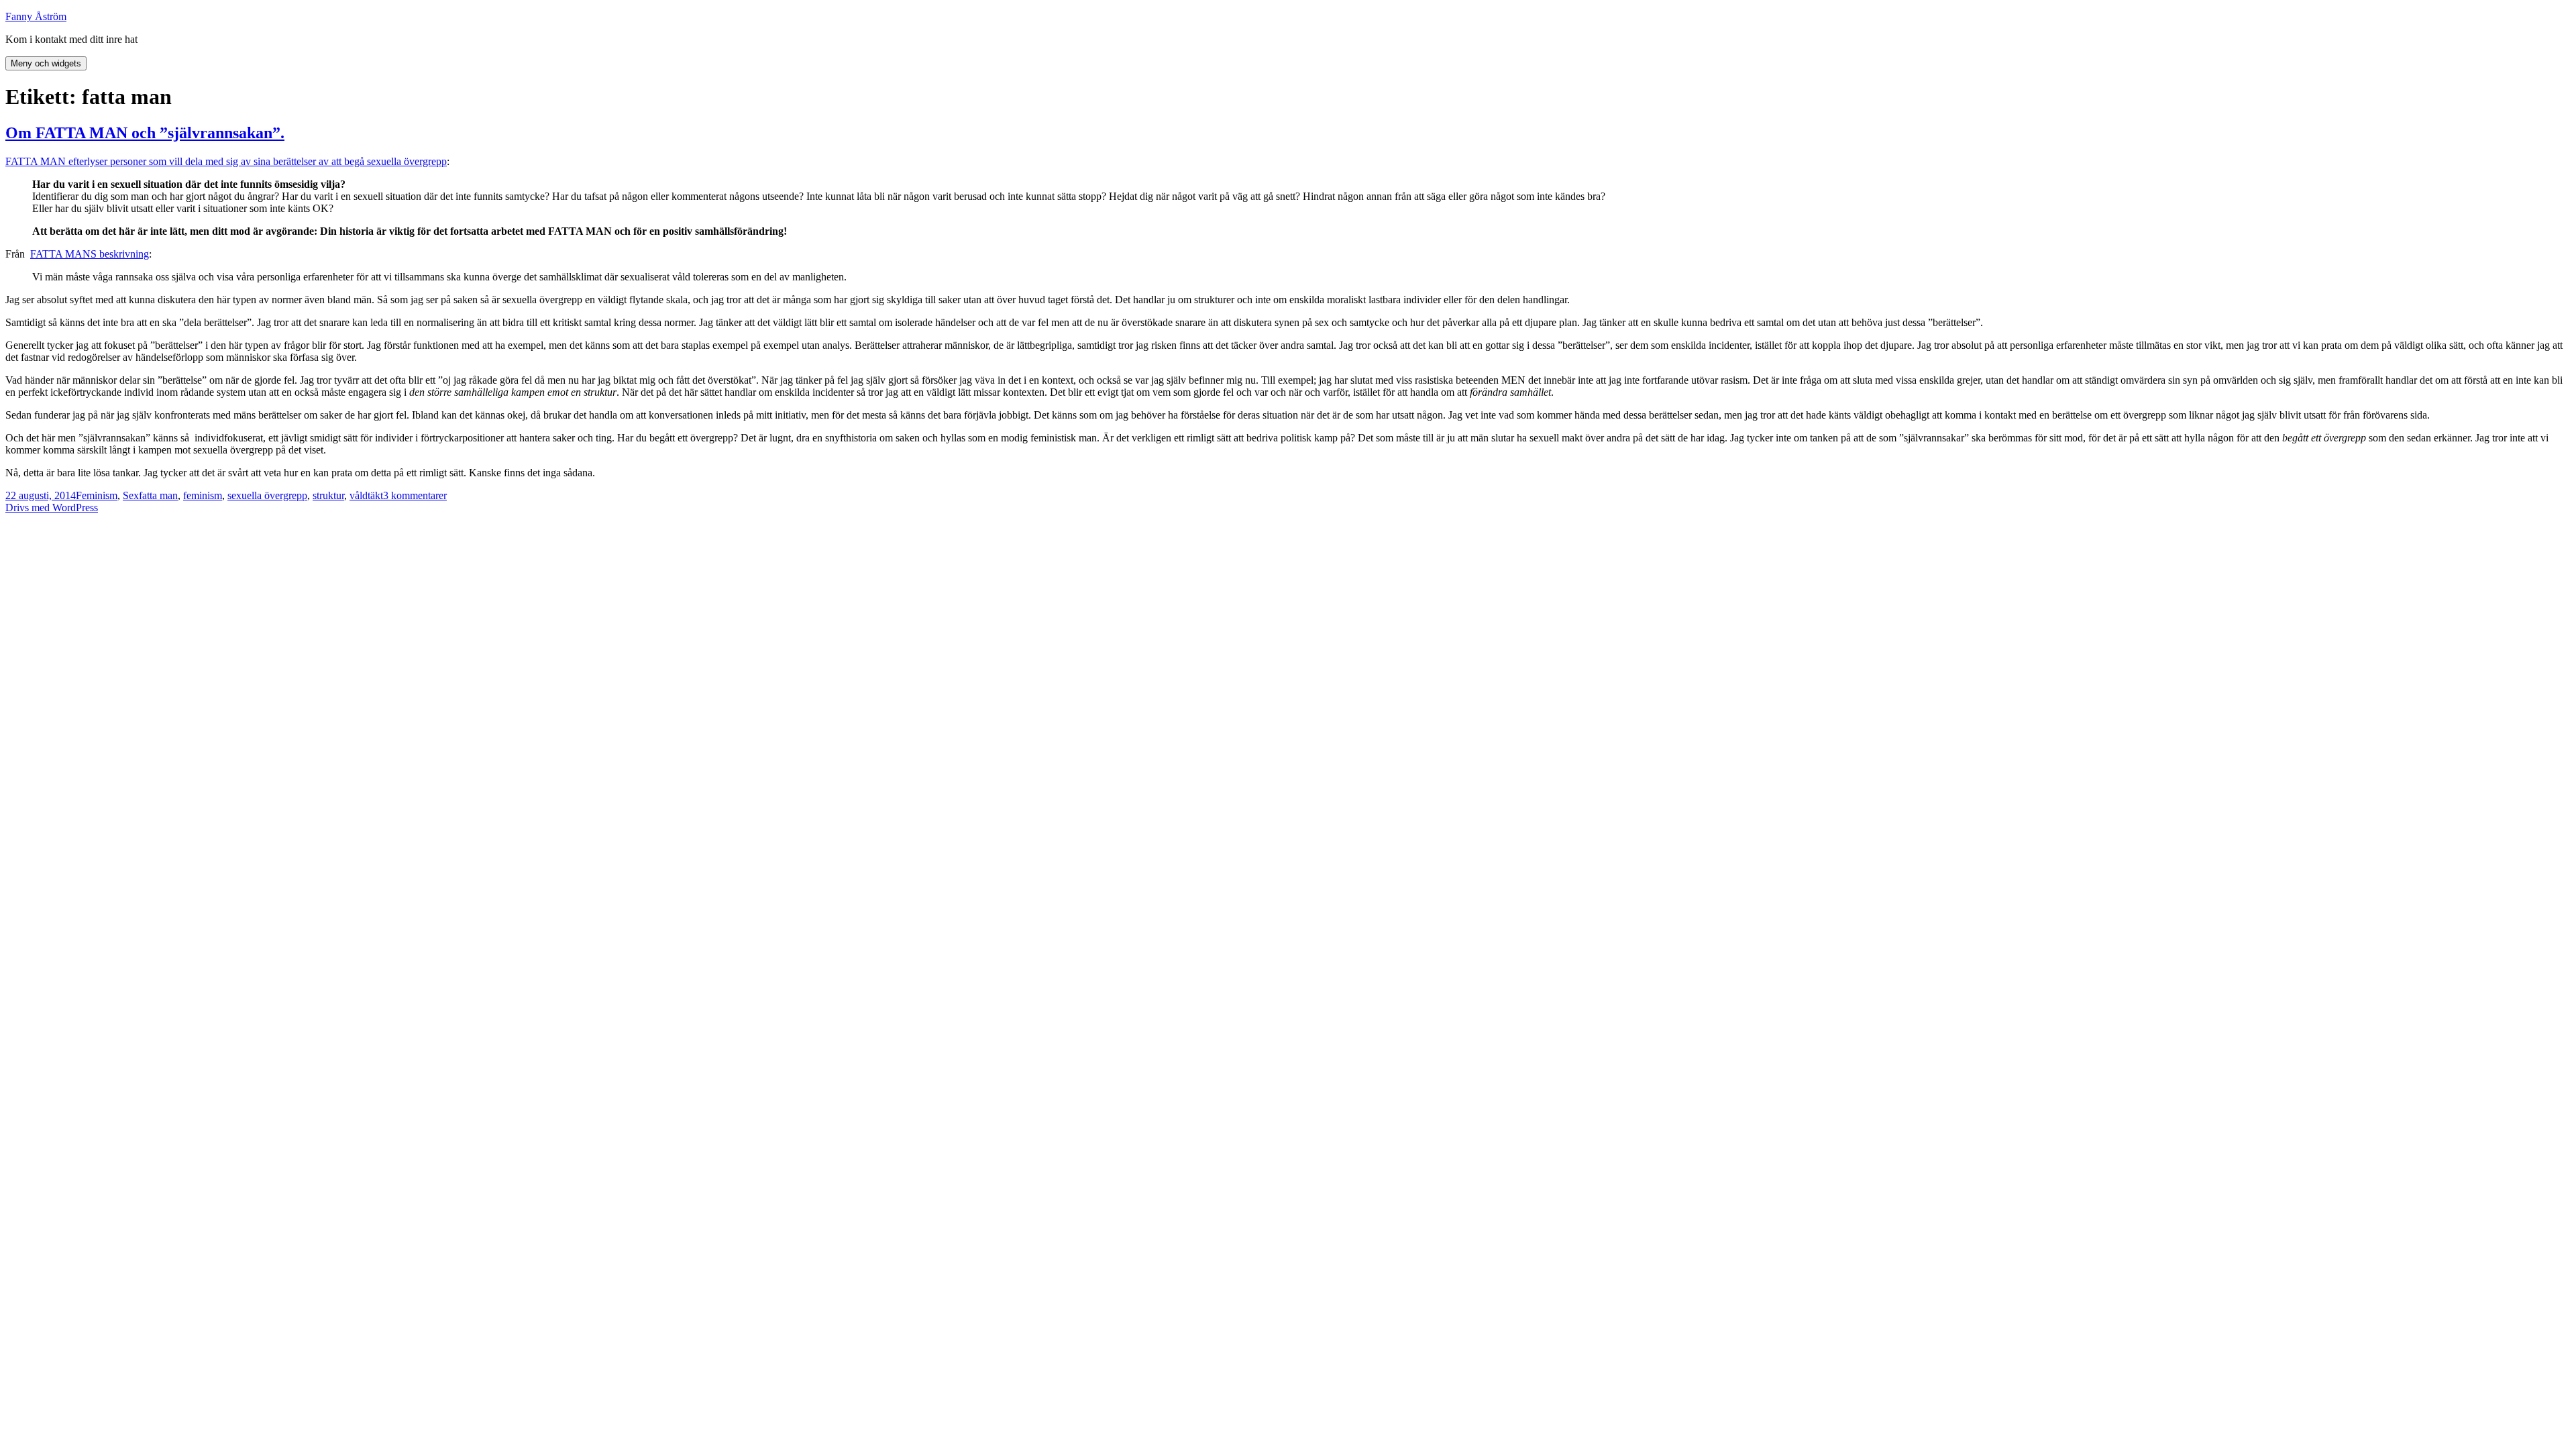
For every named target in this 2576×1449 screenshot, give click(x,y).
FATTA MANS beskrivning (90, 254)
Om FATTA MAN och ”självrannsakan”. (145, 133)
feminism (203, 495)
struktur (328, 495)
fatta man (158, 495)
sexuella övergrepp (267, 495)
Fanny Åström (36, 16)
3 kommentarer (415, 495)
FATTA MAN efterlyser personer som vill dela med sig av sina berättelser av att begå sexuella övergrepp (226, 161)
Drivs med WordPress (52, 507)
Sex (131, 495)
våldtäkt (366, 495)
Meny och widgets (46, 63)
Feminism (97, 495)
